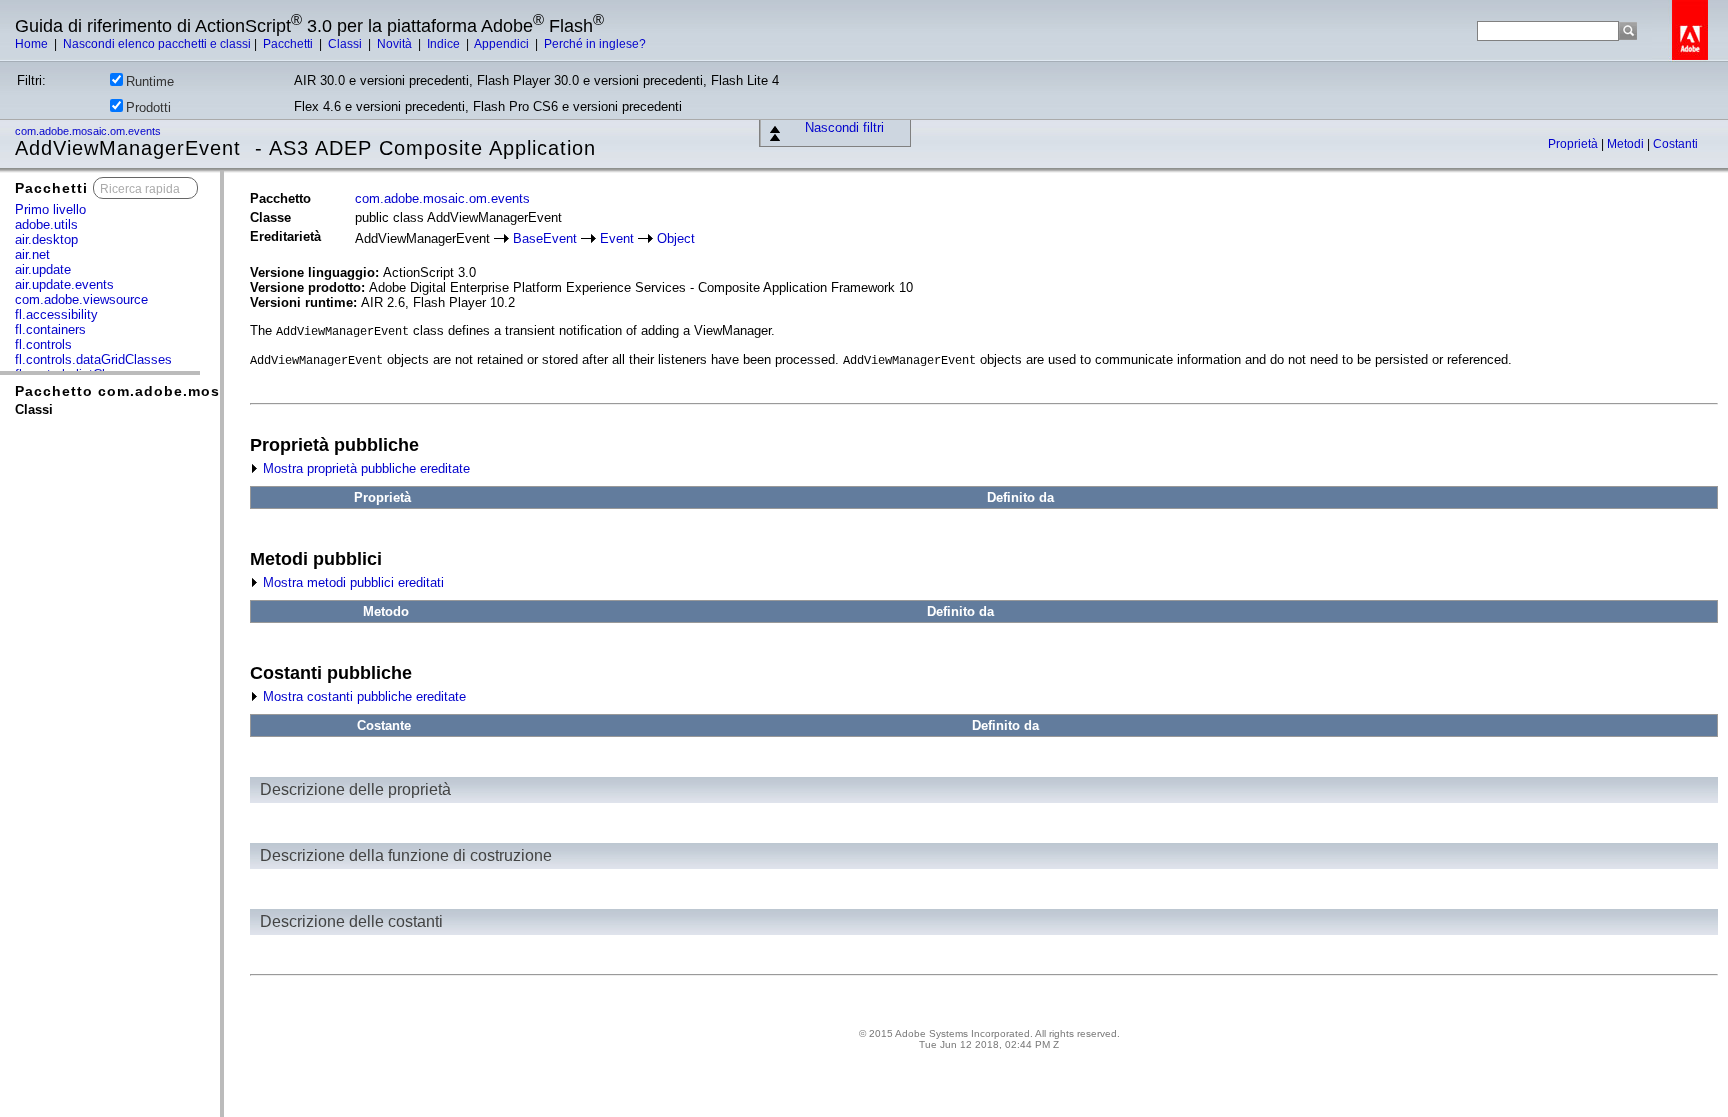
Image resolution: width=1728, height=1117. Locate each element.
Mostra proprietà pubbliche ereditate (364, 468)
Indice (445, 44)
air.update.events (64, 284)
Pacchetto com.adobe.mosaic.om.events (171, 391)
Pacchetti (289, 44)
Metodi (1627, 144)
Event (617, 238)
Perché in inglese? (595, 44)
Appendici (503, 44)
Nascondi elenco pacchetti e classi (157, 44)
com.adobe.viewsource (81, 299)
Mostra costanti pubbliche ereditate (362, 696)
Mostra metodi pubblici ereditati (351, 582)
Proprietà (1574, 144)
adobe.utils (46, 224)
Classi (346, 44)
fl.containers (50, 329)
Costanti (1675, 144)
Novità (396, 44)
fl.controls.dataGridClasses (93, 359)
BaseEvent (545, 238)
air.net (32, 254)
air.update (43, 269)
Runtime (150, 81)
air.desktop (46, 239)
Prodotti (148, 107)
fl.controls (43, 344)
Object (676, 238)
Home (33, 44)
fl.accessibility (56, 314)
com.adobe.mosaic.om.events (89, 131)
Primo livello (50, 209)
